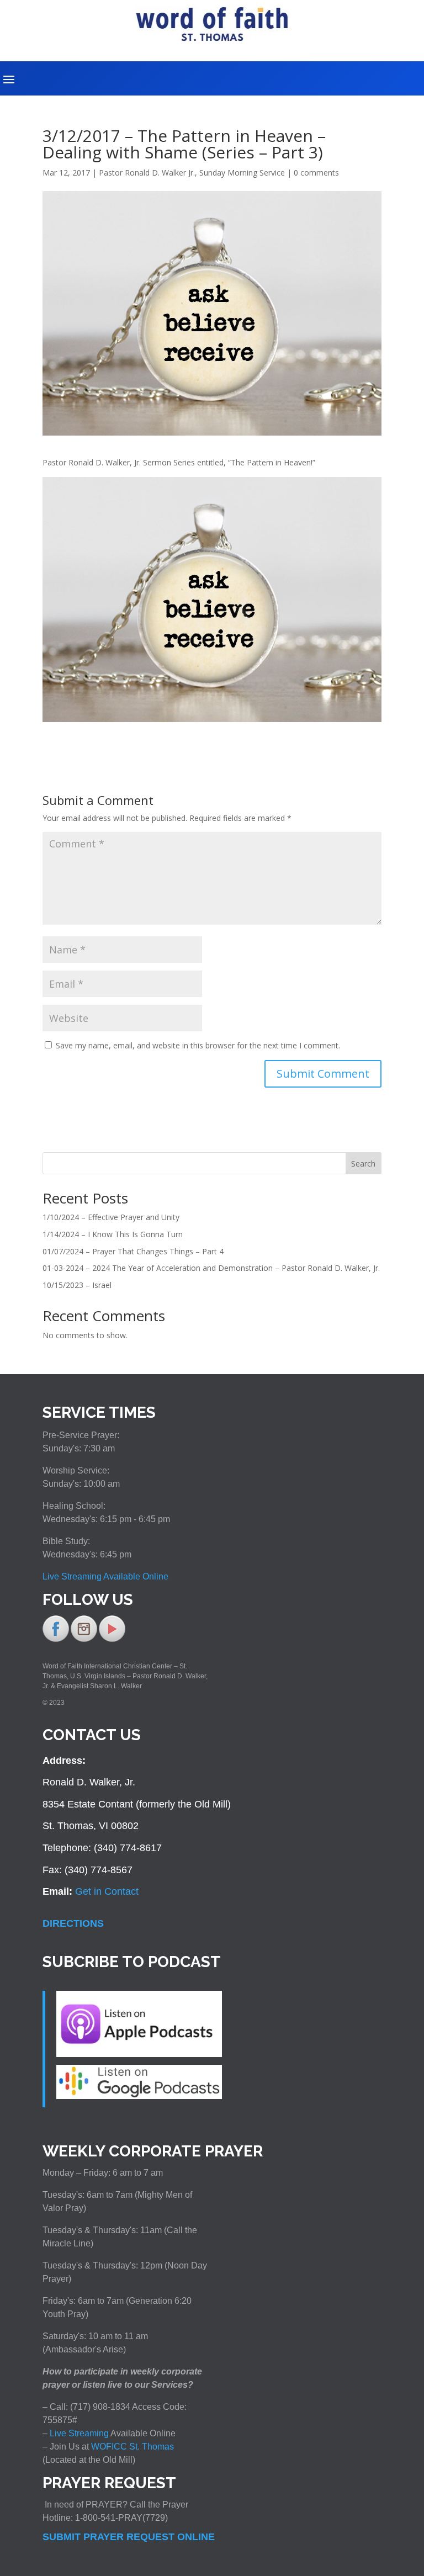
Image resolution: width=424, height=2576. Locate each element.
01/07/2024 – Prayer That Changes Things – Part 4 (133, 1251)
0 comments (316, 173)
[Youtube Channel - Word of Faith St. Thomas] (112, 1640)
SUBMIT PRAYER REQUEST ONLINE (129, 2537)
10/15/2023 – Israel (77, 1285)
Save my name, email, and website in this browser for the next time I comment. (198, 1045)
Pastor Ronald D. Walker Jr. (147, 173)
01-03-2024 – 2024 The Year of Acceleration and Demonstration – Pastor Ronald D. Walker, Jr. (211, 1268)
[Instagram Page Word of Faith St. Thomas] (84, 1640)
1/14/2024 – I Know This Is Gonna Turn (113, 1234)
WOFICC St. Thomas (132, 2447)
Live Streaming (78, 2433)
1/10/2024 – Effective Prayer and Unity (111, 1217)
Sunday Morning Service (242, 173)
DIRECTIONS (73, 1923)
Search (363, 1164)
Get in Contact (107, 1891)
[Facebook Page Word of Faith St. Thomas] (56, 1640)
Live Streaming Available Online (105, 1576)
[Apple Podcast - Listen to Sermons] (139, 2054)
